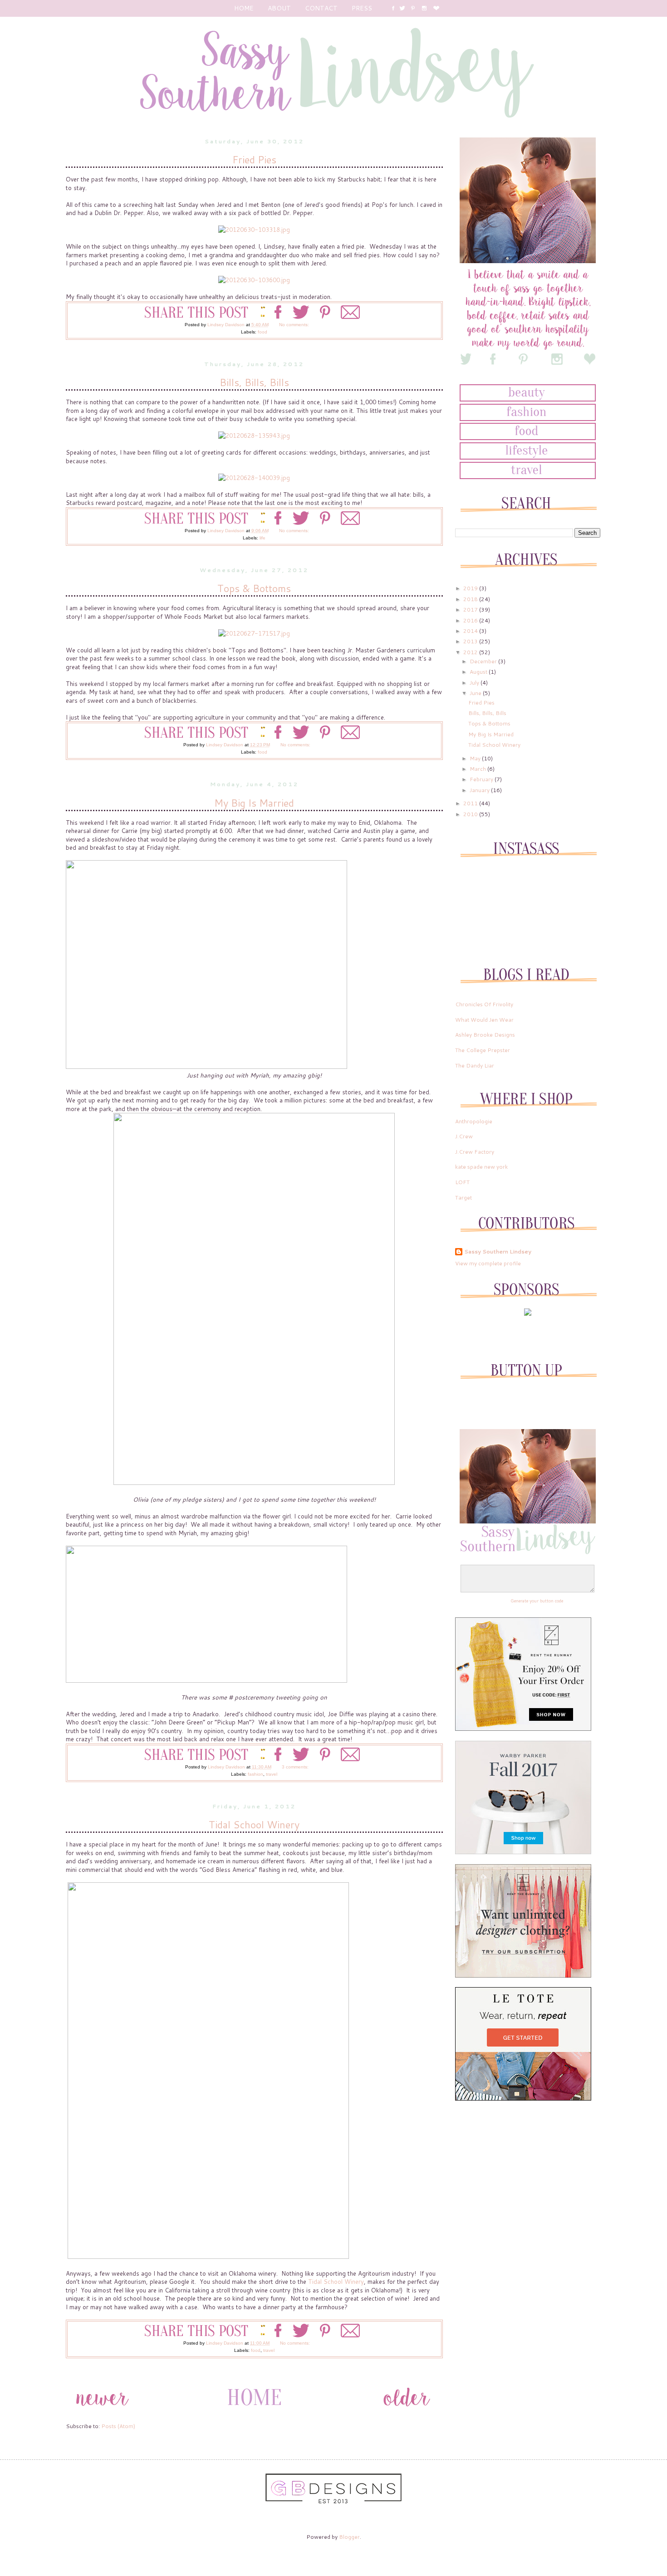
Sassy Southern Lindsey (498, 1252)
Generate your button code (537, 1601)
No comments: (295, 325)
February (482, 779)
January (480, 790)
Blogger (349, 2537)
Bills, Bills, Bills (254, 382)
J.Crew (464, 1136)
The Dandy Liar (475, 1065)
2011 (471, 803)
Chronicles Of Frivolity (484, 1004)
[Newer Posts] (102, 2413)
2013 (471, 641)
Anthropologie (474, 1121)
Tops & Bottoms (254, 588)
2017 (471, 610)
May (476, 758)
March (478, 769)
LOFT (462, 1182)
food (262, 332)
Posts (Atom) (118, 2426)
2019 (471, 588)
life (262, 538)
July (475, 683)
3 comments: (296, 1767)
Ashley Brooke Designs (485, 1035)
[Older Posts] (407, 2413)
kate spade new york (481, 1167)
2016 (471, 620)
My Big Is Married (254, 803)
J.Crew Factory (475, 1152)
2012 (471, 652)
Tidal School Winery (254, 1824)
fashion (255, 1774)
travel (272, 1774)
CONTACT (321, 8)
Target (463, 1197)
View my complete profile (488, 1263)
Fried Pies (254, 159)
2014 (471, 631)
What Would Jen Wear (484, 1020)
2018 (471, 599)
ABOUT (279, 8)
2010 (471, 814)
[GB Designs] (333, 2502)
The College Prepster (483, 1050)
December (484, 661)
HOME (244, 8)
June (476, 693)
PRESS (362, 8)
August (479, 672)
